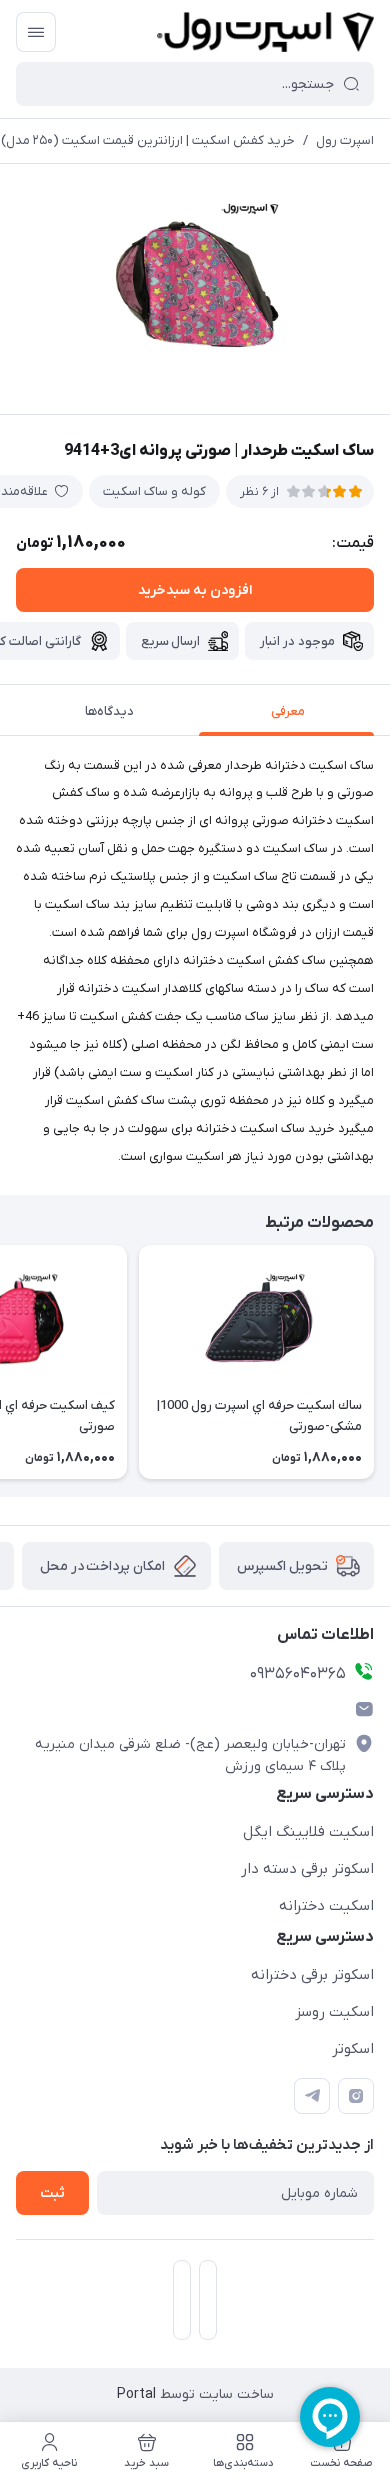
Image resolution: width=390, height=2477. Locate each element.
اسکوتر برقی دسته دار (307, 1869)
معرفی (288, 711)
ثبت (52, 2193)
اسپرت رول (345, 140)
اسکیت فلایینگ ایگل (308, 1832)
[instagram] (356, 2096)
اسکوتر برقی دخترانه (312, 1975)
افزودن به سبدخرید (195, 590)
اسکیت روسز (334, 2012)
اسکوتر (353, 2049)
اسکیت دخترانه (326, 1906)
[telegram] (312, 2096)
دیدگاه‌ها (109, 711)
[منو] (36, 32)
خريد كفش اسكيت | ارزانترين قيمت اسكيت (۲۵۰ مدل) (148, 140)
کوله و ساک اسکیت (154, 491)
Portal (136, 2394)
